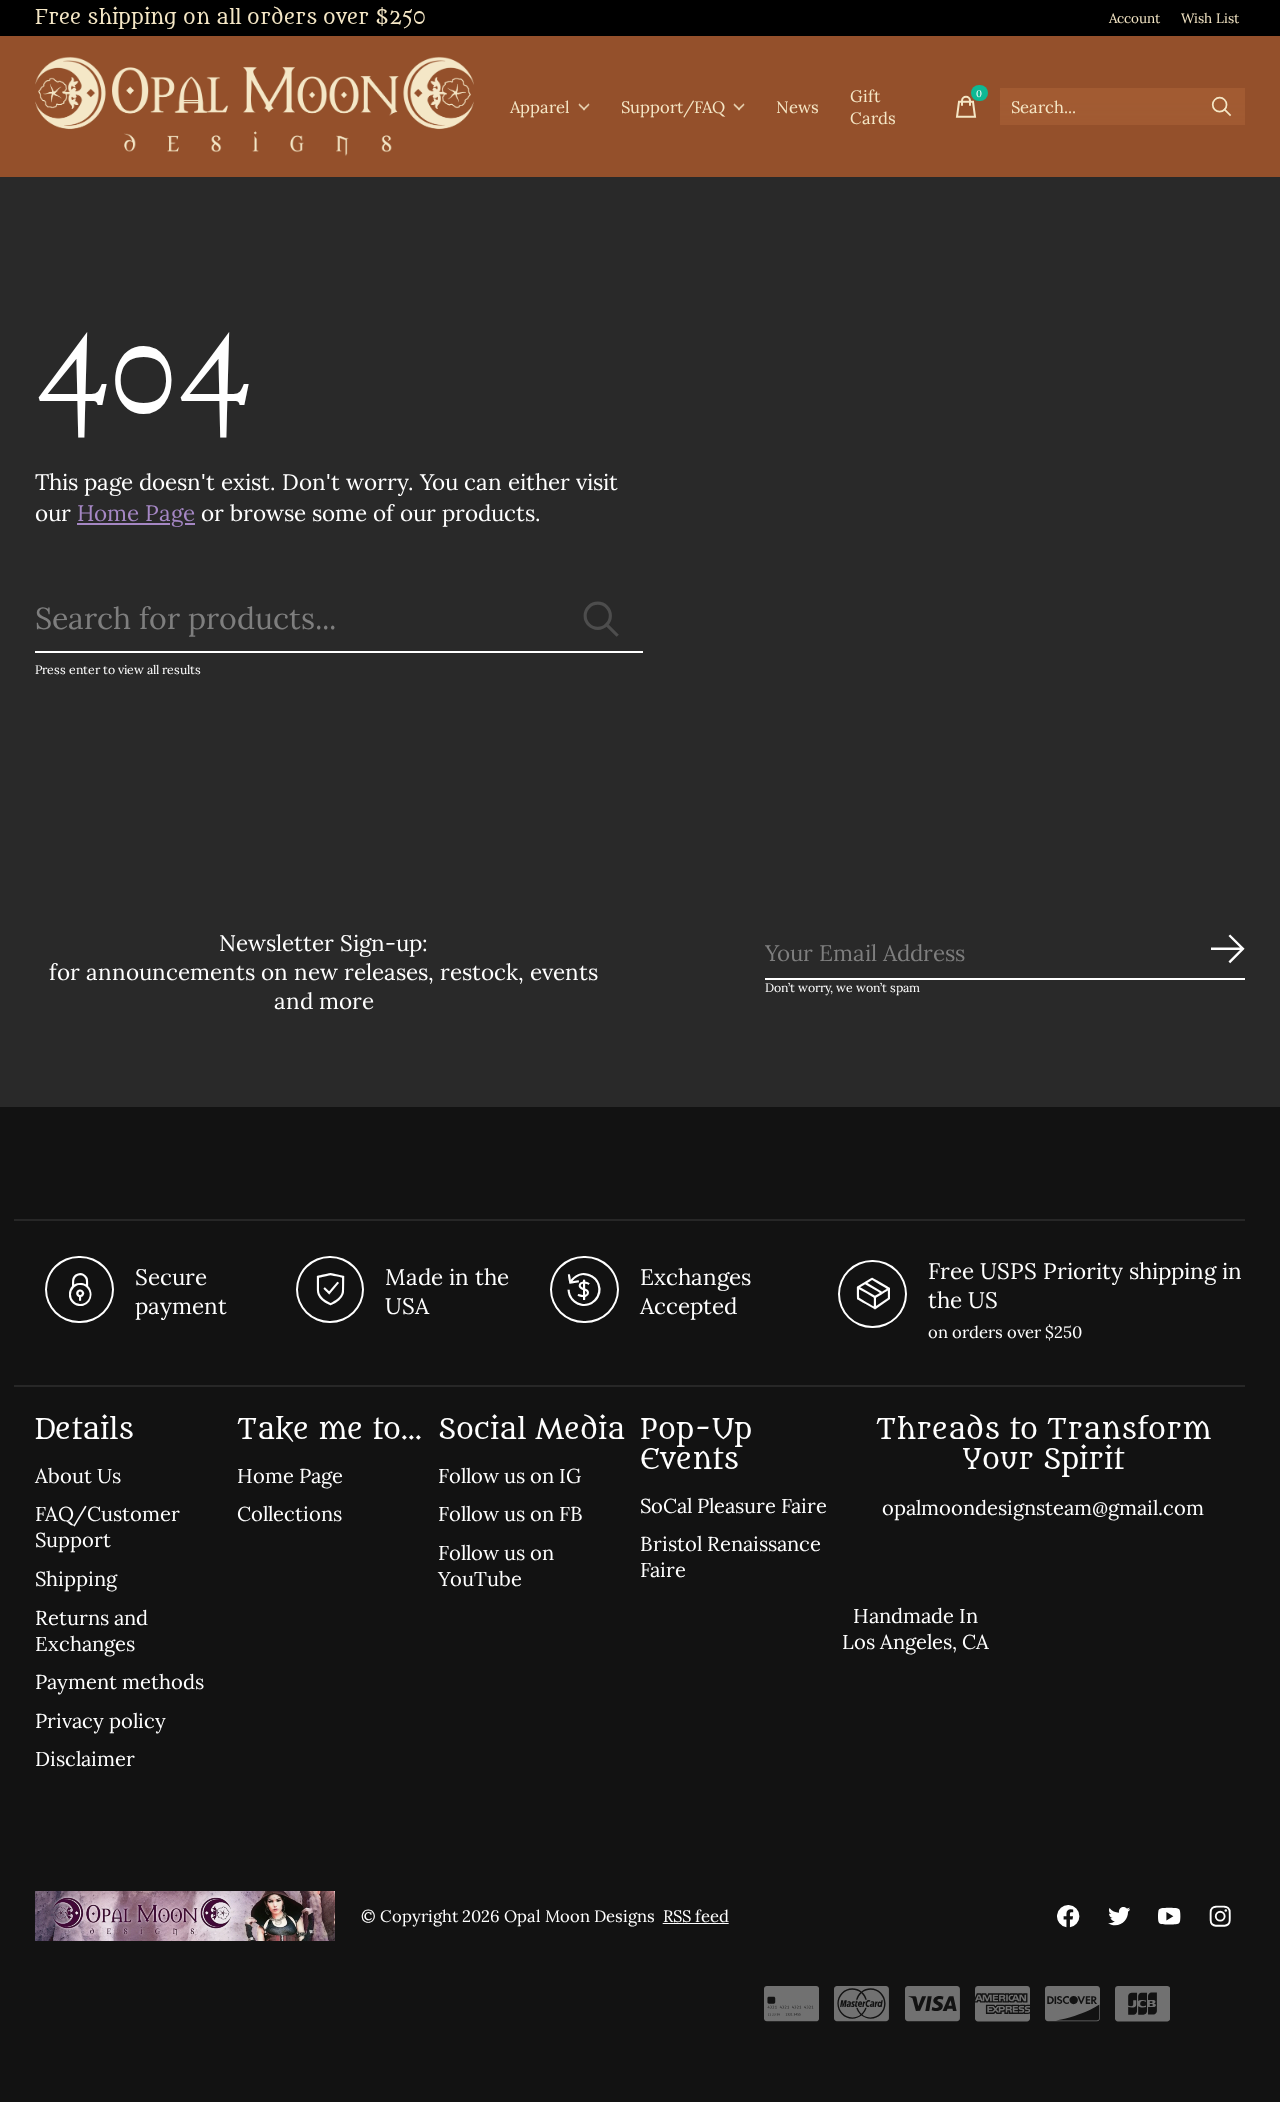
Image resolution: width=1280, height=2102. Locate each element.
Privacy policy (100, 1721)
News (797, 107)
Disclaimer (85, 1759)
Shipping (76, 1579)
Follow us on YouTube (496, 1566)
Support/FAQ (673, 107)
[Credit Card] (791, 2011)
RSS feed (696, 1916)
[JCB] (1142, 2011)
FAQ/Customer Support (107, 1527)
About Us (78, 1476)
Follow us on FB (510, 1514)
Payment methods (119, 1682)
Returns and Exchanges (91, 1631)
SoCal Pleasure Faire (733, 1506)
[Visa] (932, 2011)
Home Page (136, 512)
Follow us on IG (509, 1476)
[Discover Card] (1072, 2011)
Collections (289, 1514)
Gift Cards (873, 107)
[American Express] (1002, 2011)
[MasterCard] (861, 2011)
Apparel (540, 107)
